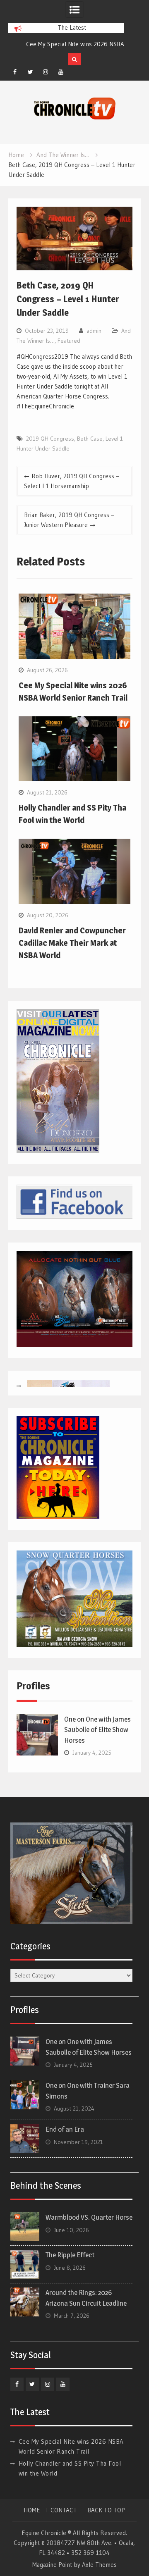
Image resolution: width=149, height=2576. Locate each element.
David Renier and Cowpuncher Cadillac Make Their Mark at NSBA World (72, 943)
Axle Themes (99, 2565)
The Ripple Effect (70, 2255)
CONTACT (64, 2510)
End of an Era (65, 2129)
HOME (32, 2510)
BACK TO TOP (106, 2510)
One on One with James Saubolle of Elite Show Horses (97, 1730)
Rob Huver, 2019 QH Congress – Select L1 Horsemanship (72, 481)
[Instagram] (46, 72)
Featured (69, 341)
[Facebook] (15, 72)
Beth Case (90, 439)
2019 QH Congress (50, 439)
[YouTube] (61, 72)
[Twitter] (30, 72)
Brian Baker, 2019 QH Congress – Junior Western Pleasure (69, 520)
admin (94, 331)
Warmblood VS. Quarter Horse (89, 2217)
